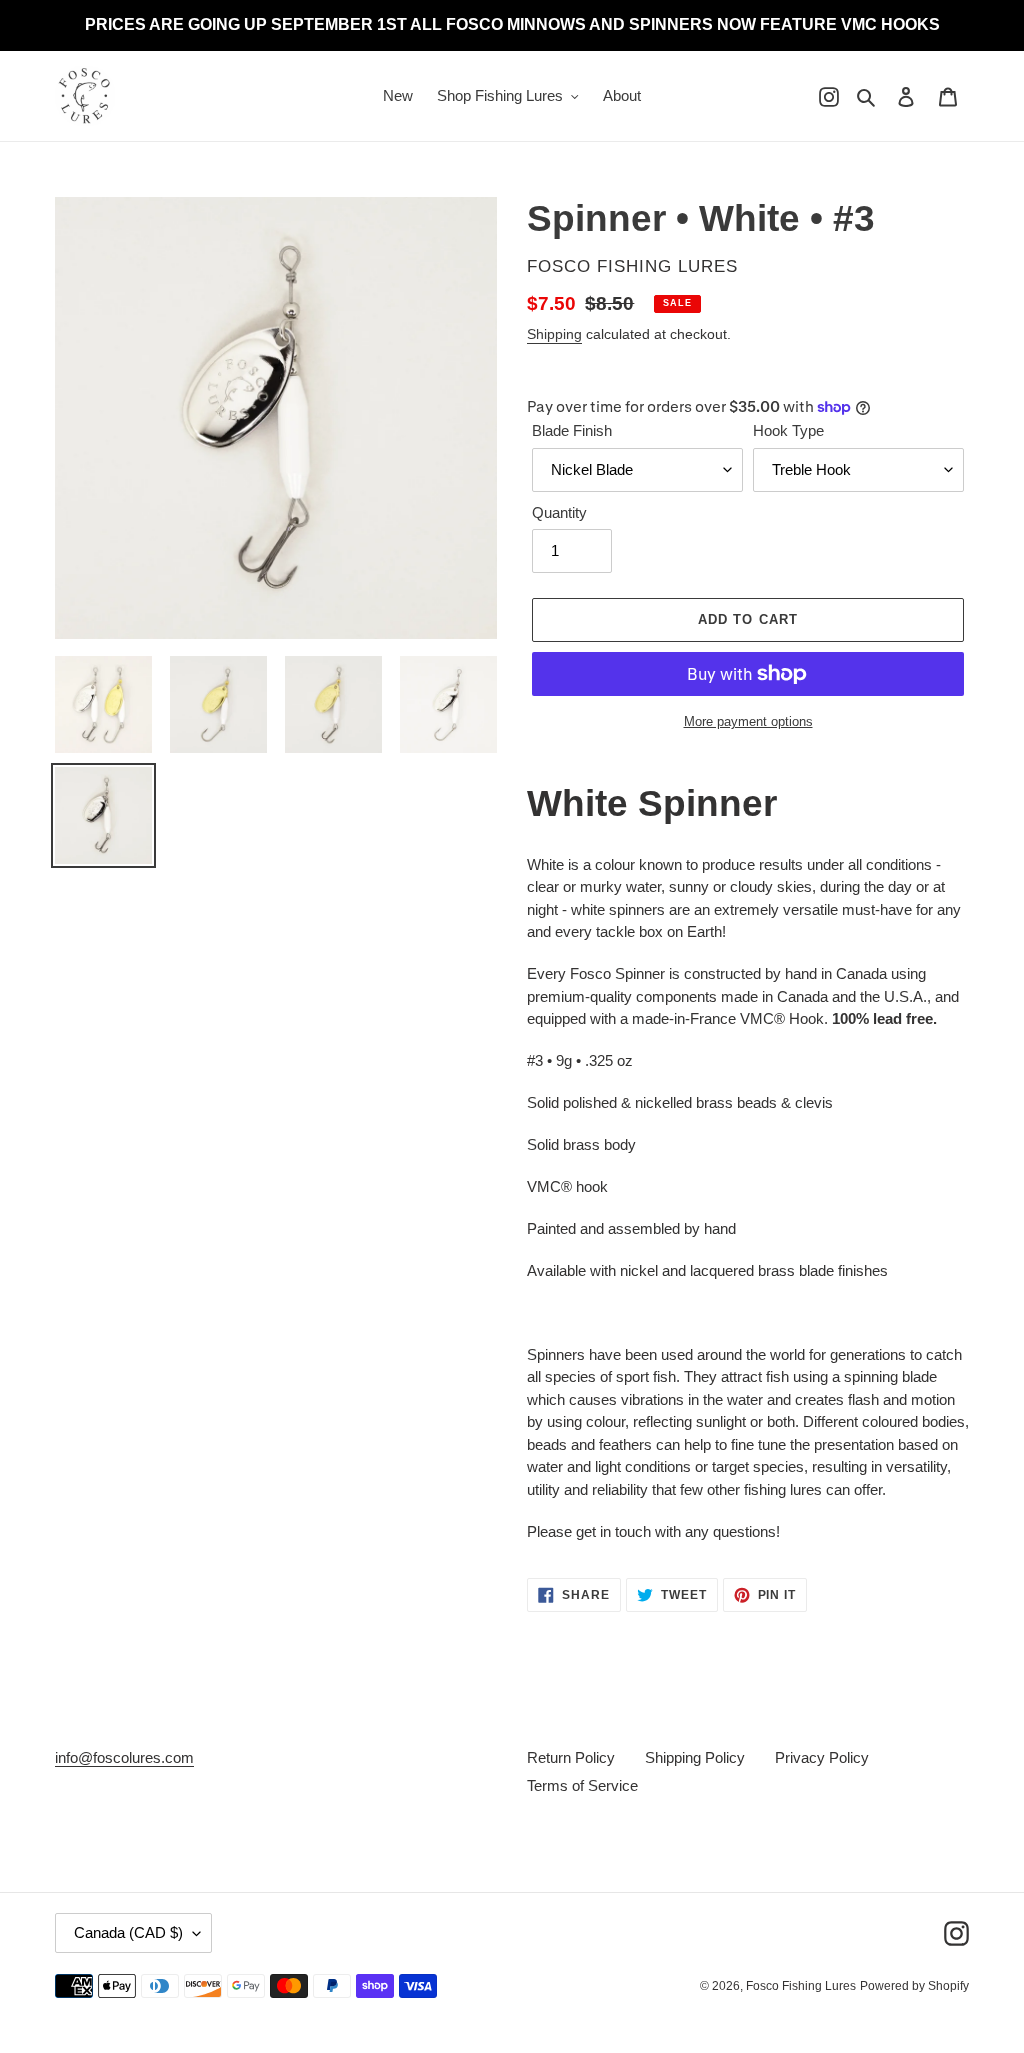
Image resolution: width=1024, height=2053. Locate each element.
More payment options (748, 721)
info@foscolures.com (124, 1757)
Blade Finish (572, 430)
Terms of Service (582, 1785)
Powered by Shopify (914, 1986)
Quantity (559, 512)
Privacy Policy (822, 1757)
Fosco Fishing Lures (801, 1986)
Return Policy (571, 1757)
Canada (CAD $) (128, 1932)
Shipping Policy (695, 1757)
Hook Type (788, 430)
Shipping (554, 334)
